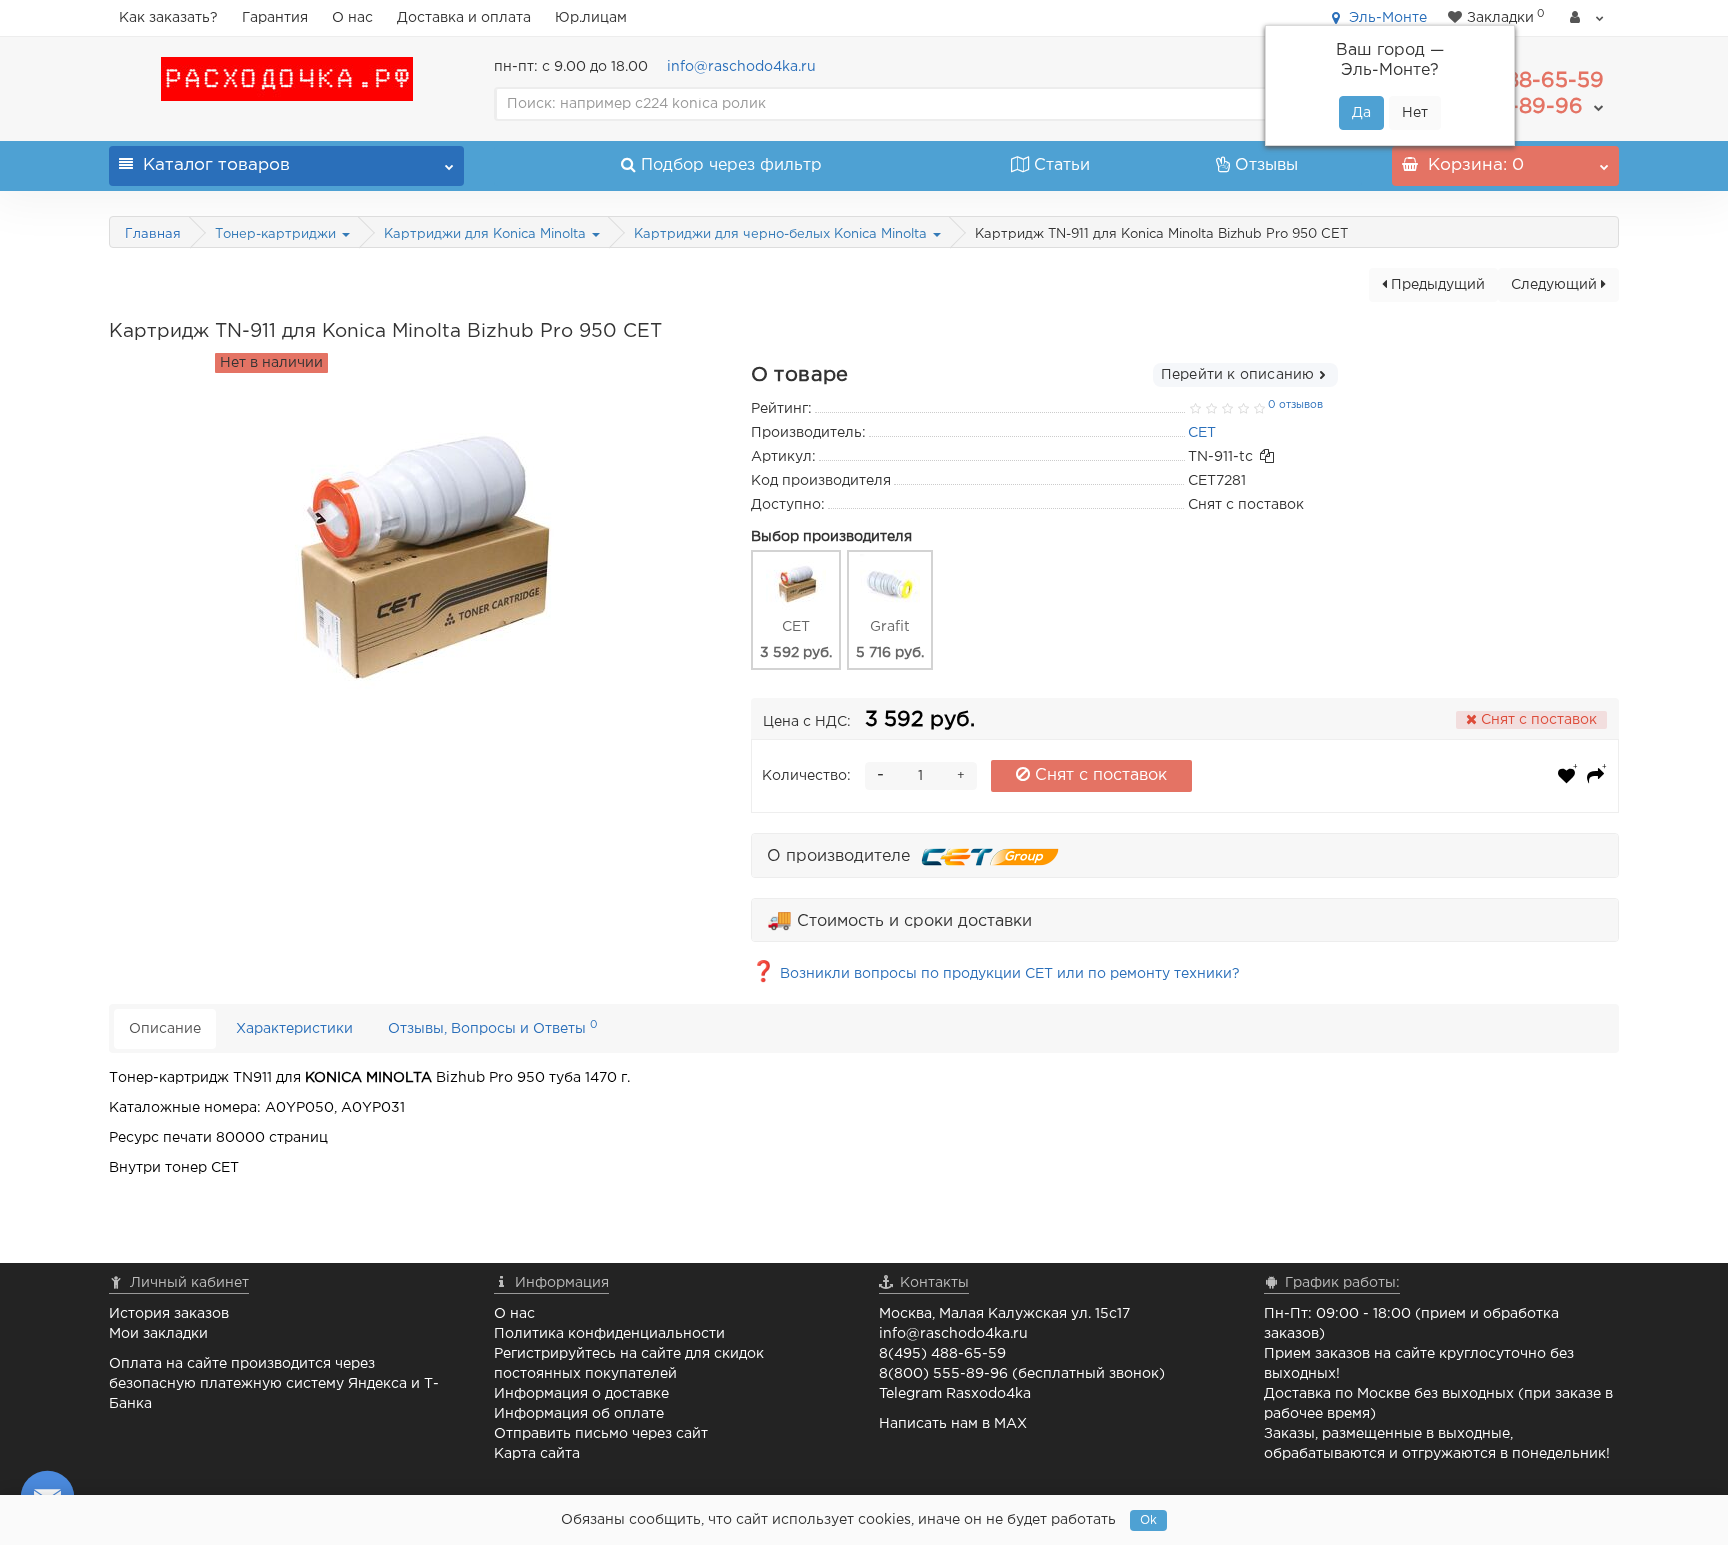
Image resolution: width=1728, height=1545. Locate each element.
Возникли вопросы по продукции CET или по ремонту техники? (995, 974)
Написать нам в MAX (953, 1424)
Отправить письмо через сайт (601, 1434)
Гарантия (275, 18)
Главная (153, 234)
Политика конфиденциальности (609, 1334)
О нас (352, 18)
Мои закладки (158, 1334)
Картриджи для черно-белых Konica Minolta (782, 234)
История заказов (169, 1314)
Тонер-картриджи (277, 234)
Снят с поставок (1098, 775)
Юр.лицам (591, 18)
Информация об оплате (579, 1414)
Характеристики (294, 1029)
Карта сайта (537, 1454)
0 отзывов (1295, 405)
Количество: (806, 776)
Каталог (216, 165)
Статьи (1062, 165)
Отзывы (1266, 165)
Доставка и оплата (464, 18)
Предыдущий (1436, 285)
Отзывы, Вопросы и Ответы (493, 1027)
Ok (1148, 1520)
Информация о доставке (581, 1394)
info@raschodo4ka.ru (741, 67)
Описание (165, 1029)
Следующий (1556, 285)
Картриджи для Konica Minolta (487, 234)
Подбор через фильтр (731, 165)
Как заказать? (168, 18)
